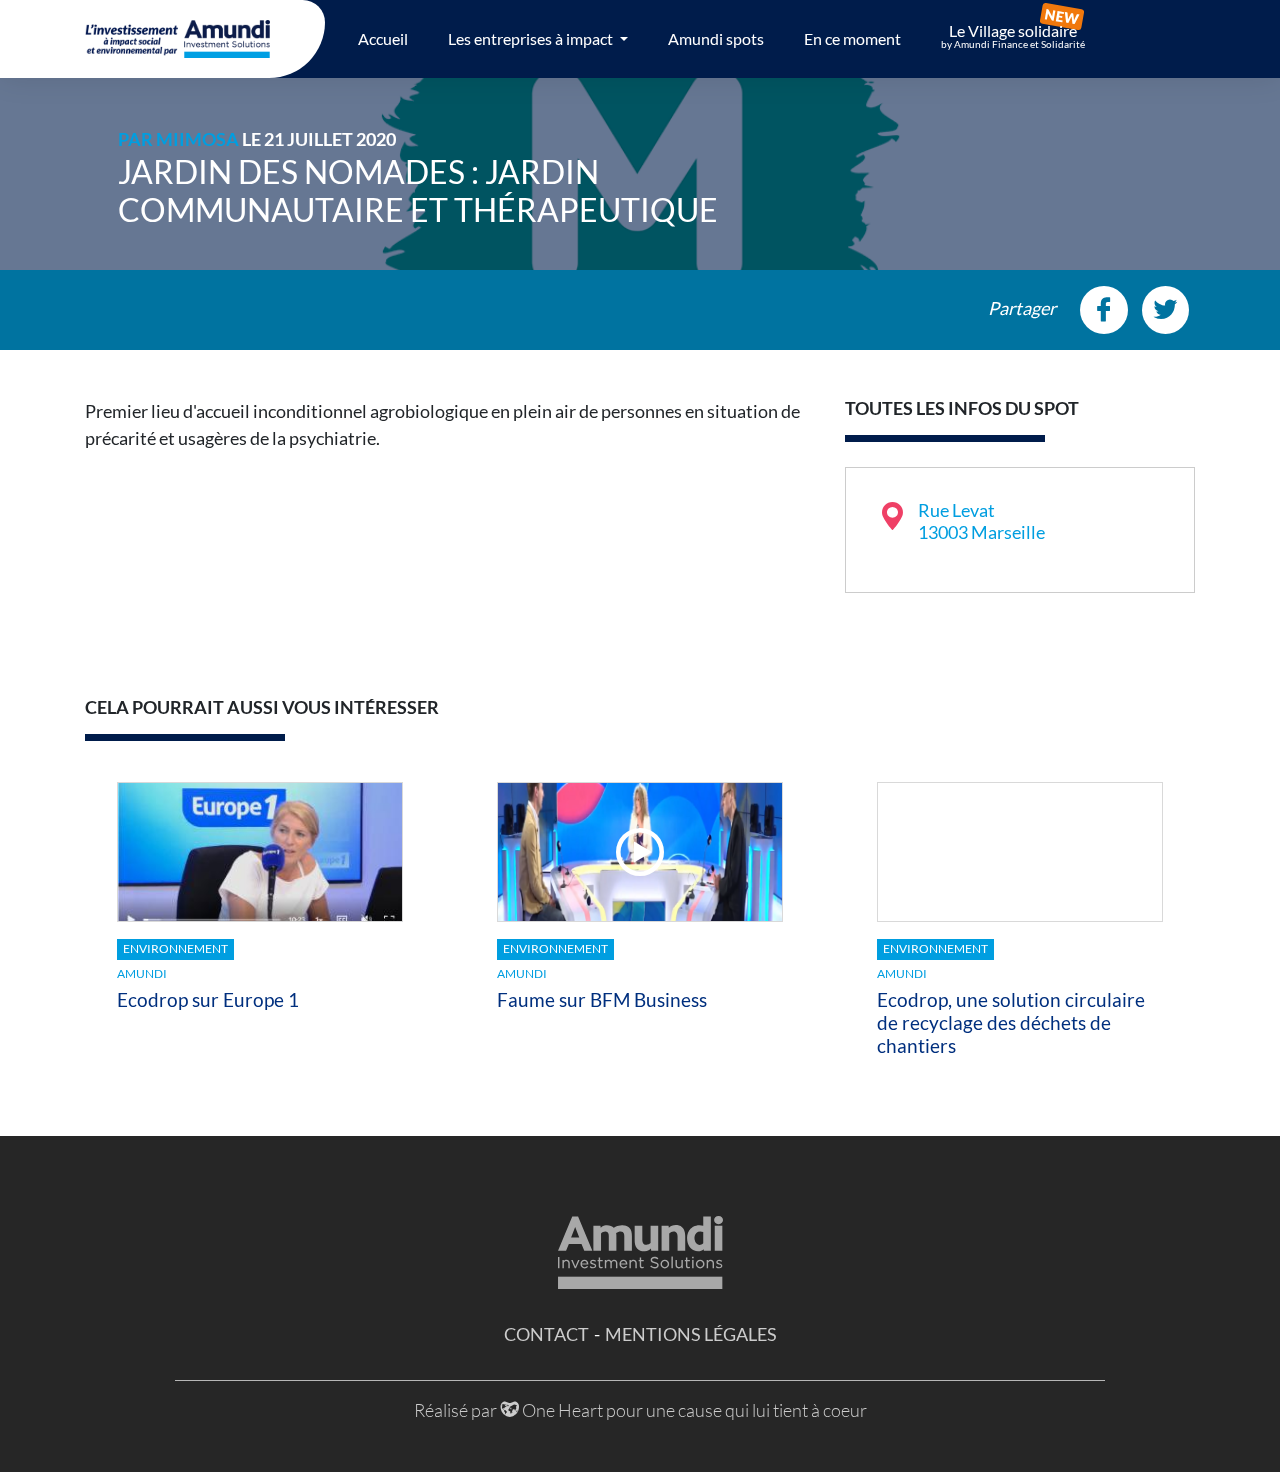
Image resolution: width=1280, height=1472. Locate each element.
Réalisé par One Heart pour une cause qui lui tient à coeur (640, 1410)
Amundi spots (716, 38)
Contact (546, 1334)
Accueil (383, 38)
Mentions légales (691, 1334)
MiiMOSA (197, 139)
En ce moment (852, 38)
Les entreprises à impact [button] (532, 38)
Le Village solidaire (1013, 36)
